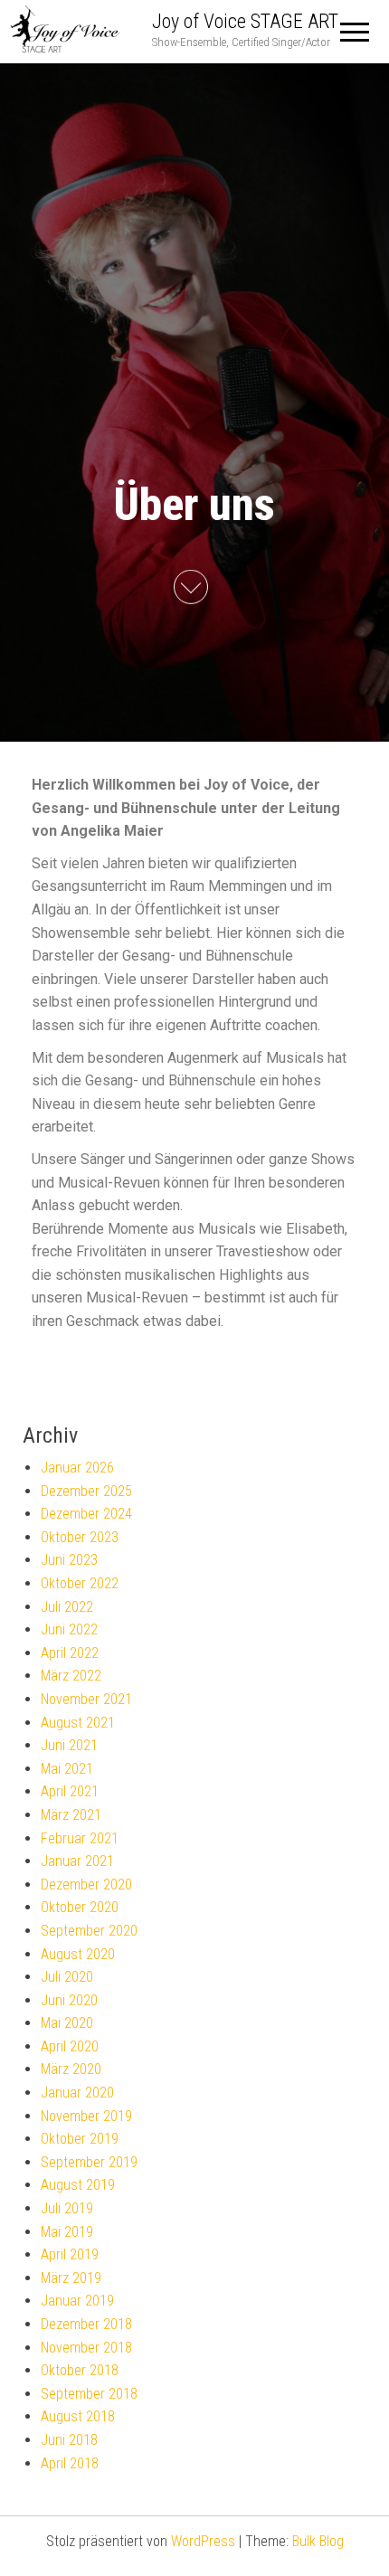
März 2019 (71, 2278)
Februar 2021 (80, 1838)
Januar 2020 (77, 2093)
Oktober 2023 (80, 1537)
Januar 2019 (77, 2301)
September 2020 (89, 1931)
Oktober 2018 (80, 2370)
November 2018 (86, 2348)
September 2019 (89, 2162)
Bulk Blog (318, 2541)
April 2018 (70, 2463)
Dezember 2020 (86, 1885)
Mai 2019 (67, 2232)
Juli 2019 (67, 2208)
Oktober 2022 (80, 1583)
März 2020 (71, 2069)
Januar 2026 (77, 1468)
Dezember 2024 (86, 1514)
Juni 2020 (69, 2000)
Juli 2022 (67, 1607)
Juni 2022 (69, 1629)
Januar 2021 (77, 1861)
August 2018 (78, 2416)
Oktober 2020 (80, 1907)
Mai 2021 (67, 1769)
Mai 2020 (67, 2023)
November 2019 (86, 2116)
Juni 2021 (69, 1745)
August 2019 (78, 2185)
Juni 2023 (69, 1560)
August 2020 (78, 1954)
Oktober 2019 (80, 2139)
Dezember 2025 (86, 1491)
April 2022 (70, 1653)
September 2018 (89, 2394)
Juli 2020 (67, 1977)
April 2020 (70, 2046)
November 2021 (86, 1699)
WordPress (203, 2541)
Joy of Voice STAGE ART (245, 21)
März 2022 (71, 1676)
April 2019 (70, 2254)
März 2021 (71, 1815)
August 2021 (78, 1723)
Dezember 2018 (86, 2324)
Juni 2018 (69, 2440)
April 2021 (70, 1791)
